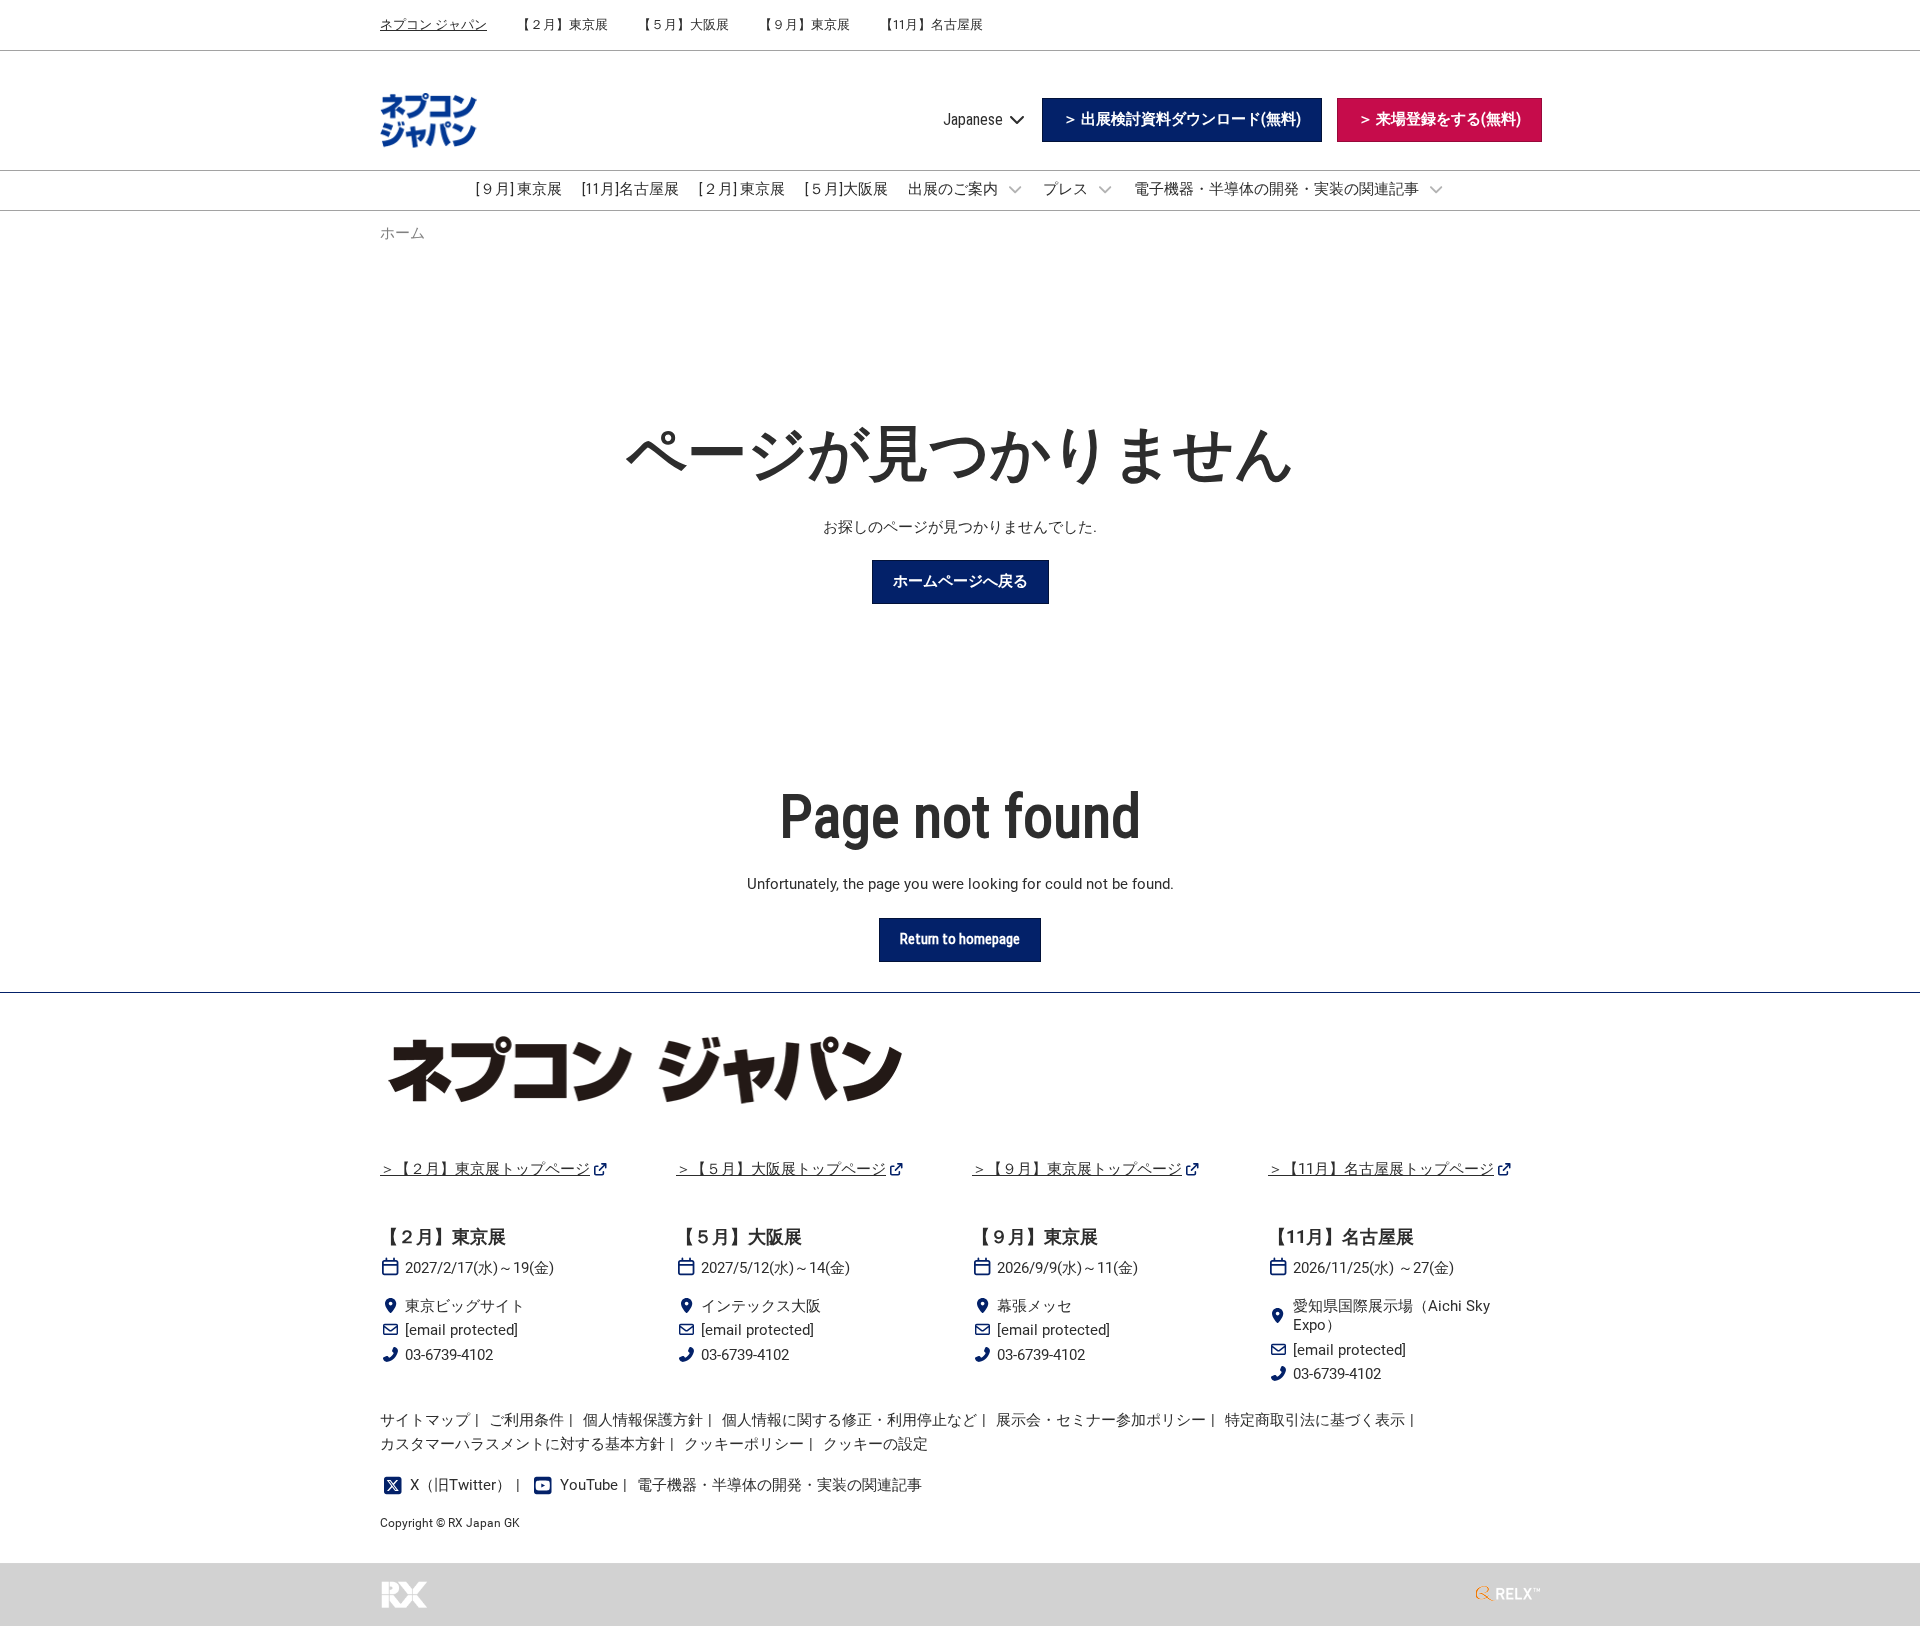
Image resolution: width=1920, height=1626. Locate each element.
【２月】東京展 (562, 24)
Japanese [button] (975, 119)
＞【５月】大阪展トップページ (781, 1169)
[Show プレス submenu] (1105, 189)
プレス (1067, 189)
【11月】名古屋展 (931, 24)
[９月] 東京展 (519, 189)
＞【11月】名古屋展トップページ (1381, 1169)
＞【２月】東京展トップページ (485, 1169)
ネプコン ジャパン (433, 24)
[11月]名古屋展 (630, 189)
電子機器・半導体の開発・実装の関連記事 (1278, 189)
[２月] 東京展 (742, 189)
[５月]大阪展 (846, 189)
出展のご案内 (954, 189)
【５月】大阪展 (683, 24)
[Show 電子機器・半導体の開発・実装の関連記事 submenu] (1436, 189)
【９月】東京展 (804, 24)
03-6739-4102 (449, 1355)
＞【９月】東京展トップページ (1077, 1169)
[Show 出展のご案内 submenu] (1015, 189)
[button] (1182, 120)
